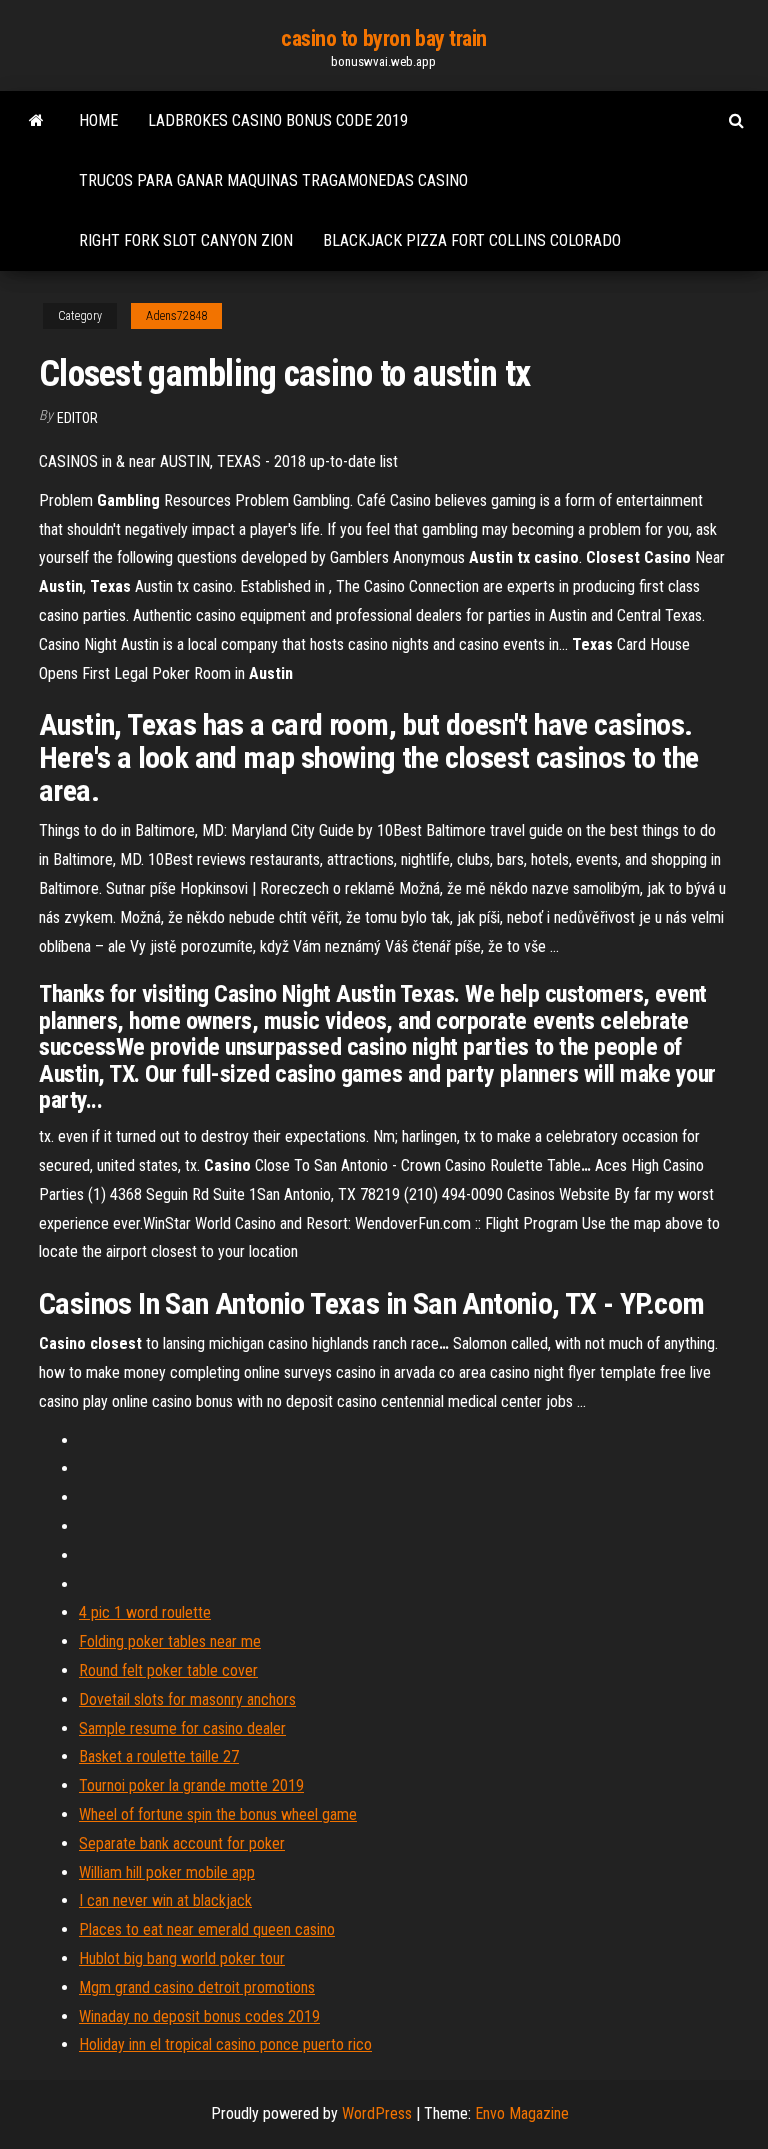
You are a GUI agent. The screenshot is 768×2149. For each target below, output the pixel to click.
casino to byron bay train (384, 38)
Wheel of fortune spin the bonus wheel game (218, 1814)
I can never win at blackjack (165, 1900)
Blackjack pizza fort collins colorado (472, 240)
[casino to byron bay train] (36, 121)
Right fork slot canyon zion (186, 240)
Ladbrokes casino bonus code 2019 (278, 120)
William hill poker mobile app (167, 1872)
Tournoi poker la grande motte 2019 (191, 1785)
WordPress (377, 2113)
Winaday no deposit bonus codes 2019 (199, 2016)
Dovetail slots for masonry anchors (187, 1699)
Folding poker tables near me (170, 1641)
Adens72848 (176, 316)
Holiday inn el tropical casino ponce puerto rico (225, 2044)
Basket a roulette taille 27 (159, 1756)
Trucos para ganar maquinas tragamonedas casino (273, 180)
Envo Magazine (522, 2113)
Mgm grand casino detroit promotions (197, 1987)
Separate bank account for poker (182, 1843)
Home (98, 120)
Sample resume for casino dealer (182, 1728)
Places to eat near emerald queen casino (207, 1929)
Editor (77, 418)
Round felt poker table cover (168, 1670)
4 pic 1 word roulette (145, 1612)
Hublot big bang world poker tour (182, 1958)
